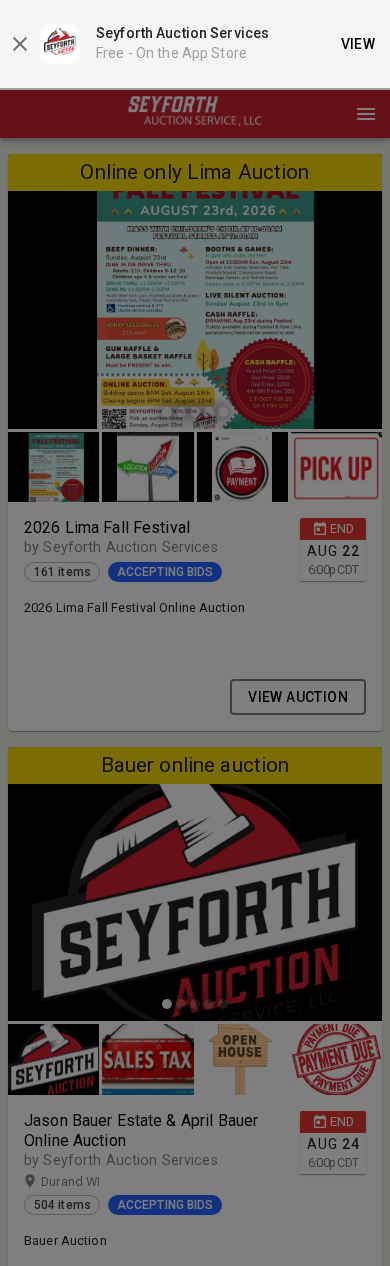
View (358, 44)
